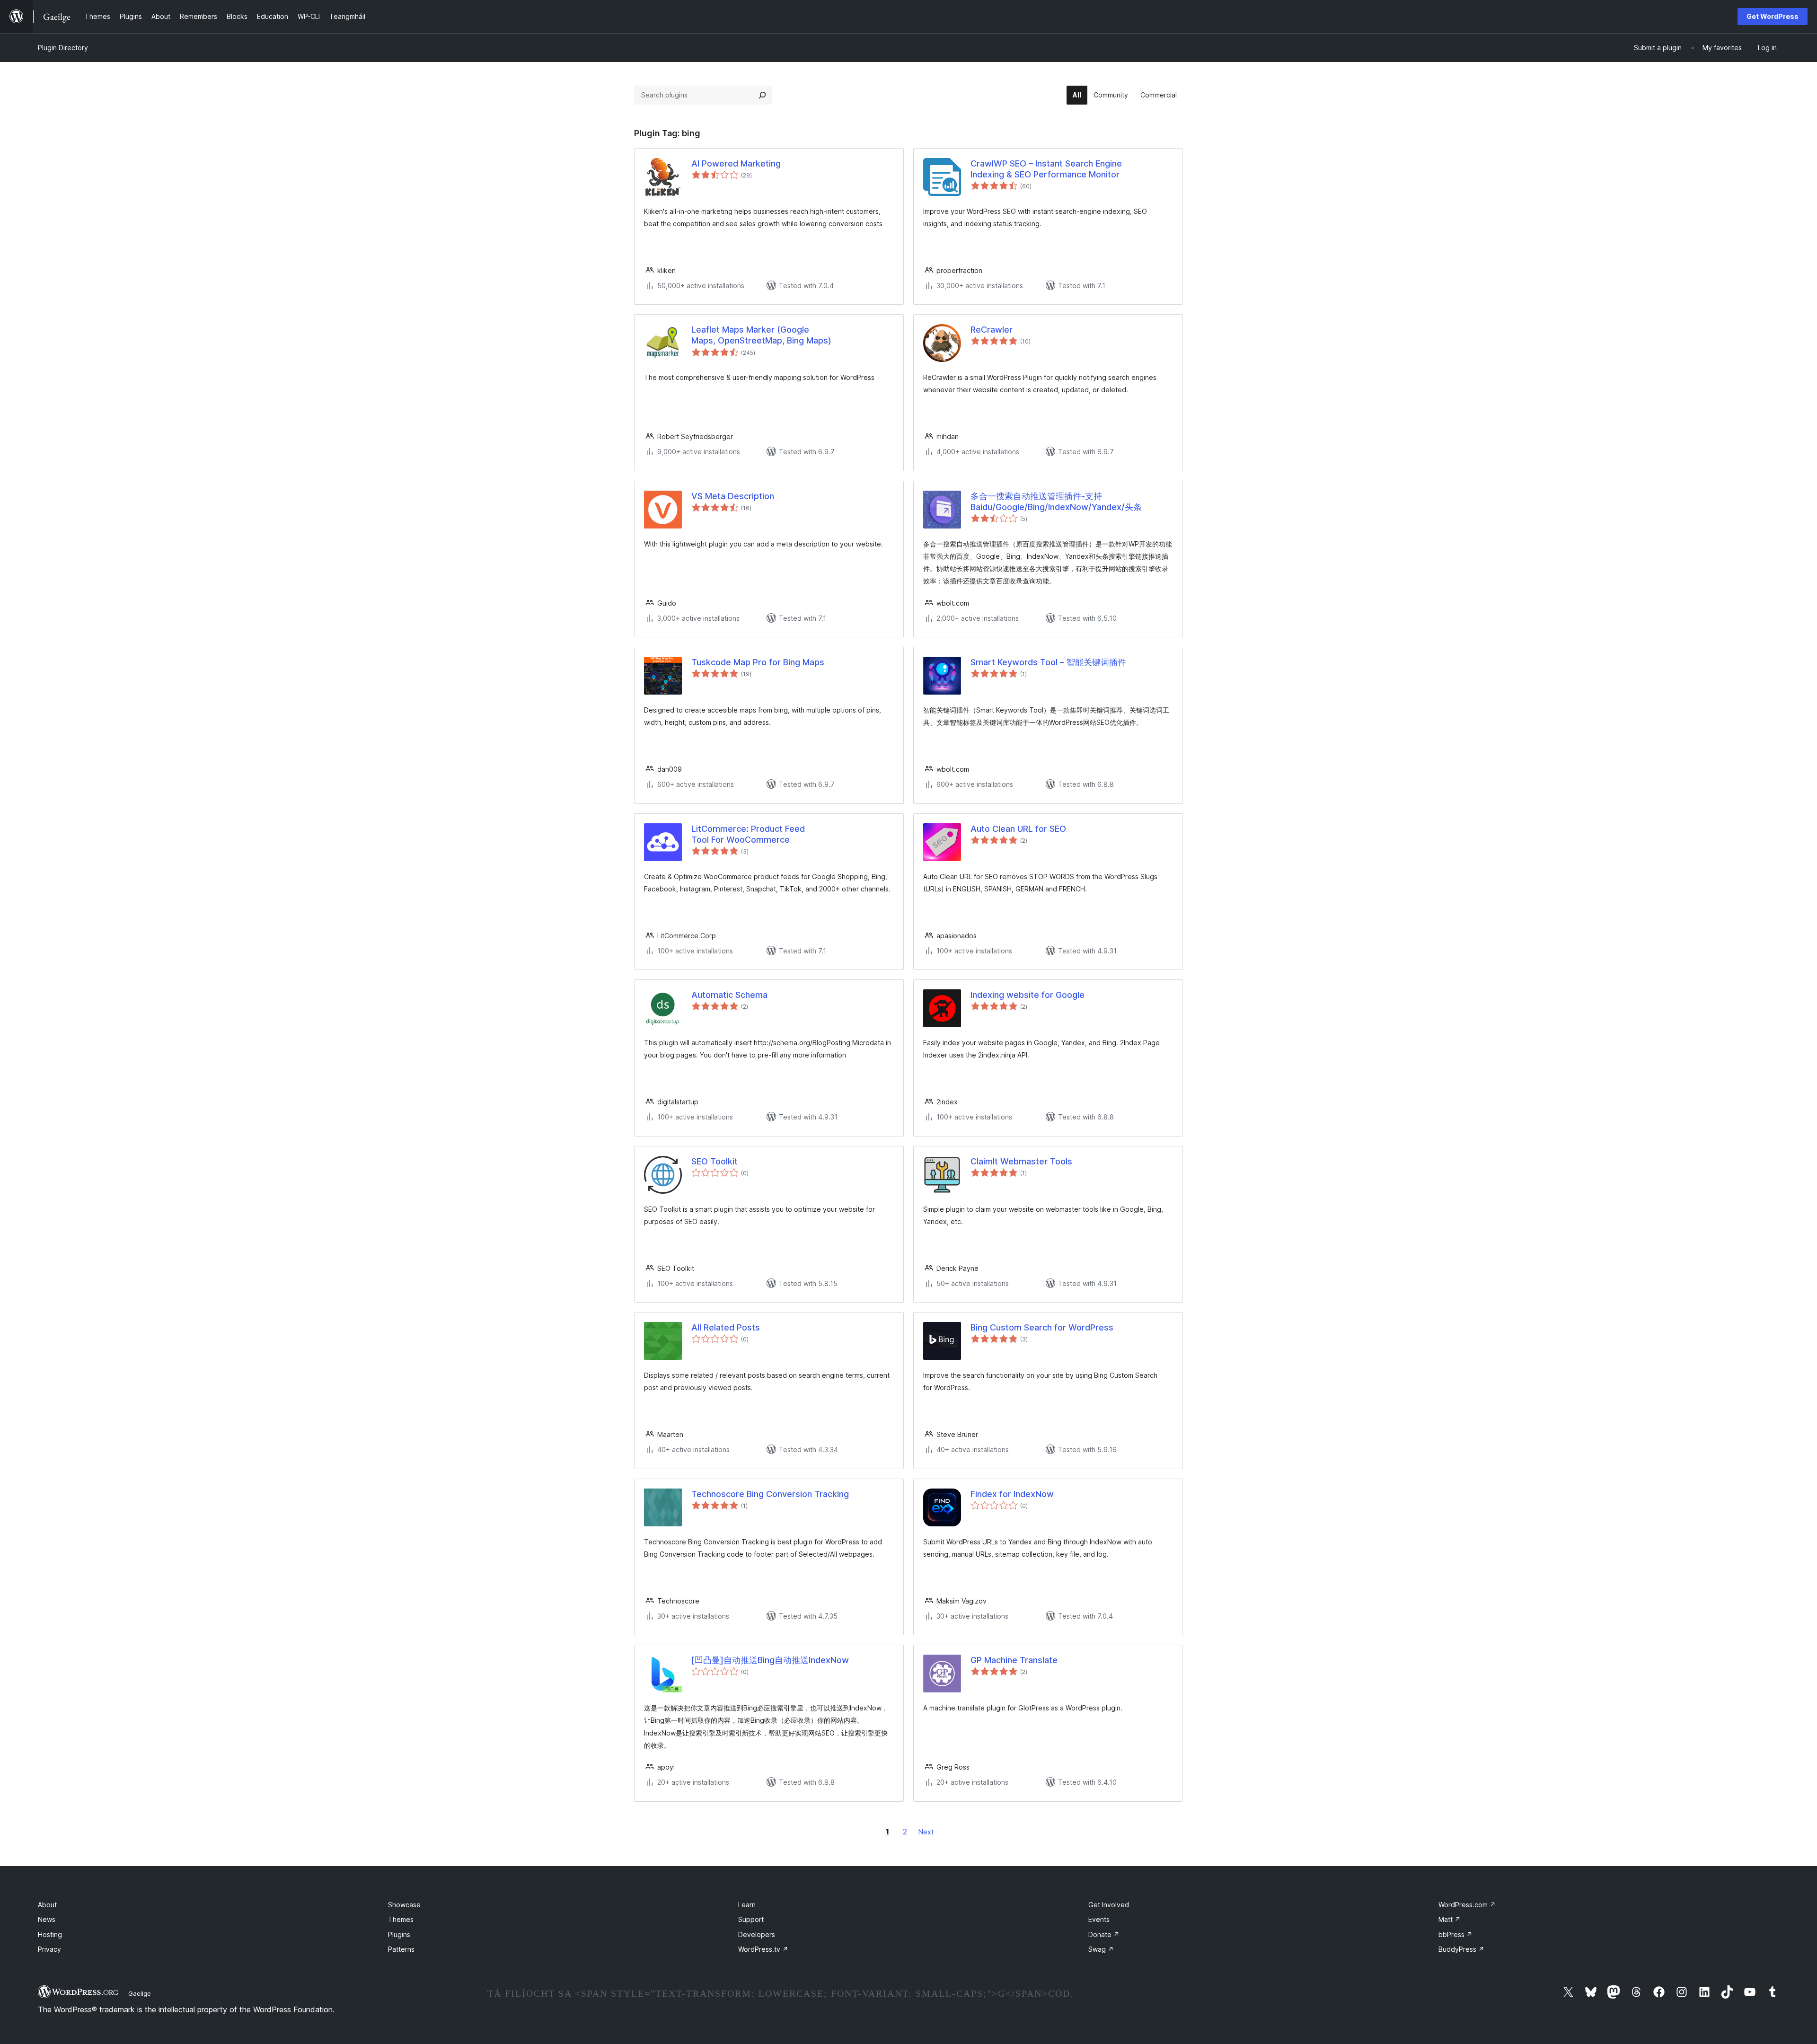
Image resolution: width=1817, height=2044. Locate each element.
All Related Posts (726, 1327)
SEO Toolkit (714, 1161)
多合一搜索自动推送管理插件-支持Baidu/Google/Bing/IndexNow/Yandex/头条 (1056, 502)
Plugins (399, 1934)
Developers (757, 1934)
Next (926, 1832)
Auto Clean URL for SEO (1018, 829)
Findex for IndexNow (1012, 1494)
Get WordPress (1773, 16)
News (47, 1919)
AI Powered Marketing (736, 163)
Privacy (49, 1949)
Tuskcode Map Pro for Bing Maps (758, 662)
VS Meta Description (733, 496)
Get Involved (1109, 1905)
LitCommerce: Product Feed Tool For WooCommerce (748, 834)
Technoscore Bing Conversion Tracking (770, 1494)
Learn (747, 1905)
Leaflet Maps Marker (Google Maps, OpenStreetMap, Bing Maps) (761, 335)
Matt (1450, 1919)
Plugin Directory (63, 48)
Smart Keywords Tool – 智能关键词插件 (1048, 662)
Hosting (50, 1934)
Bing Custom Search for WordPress (1042, 1327)
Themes (401, 1919)
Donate (1104, 1934)
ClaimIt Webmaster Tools (1021, 1161)
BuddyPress (1461, 1949)
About (47, 1905)
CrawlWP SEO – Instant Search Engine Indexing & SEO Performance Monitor (1046, 169)
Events (1099, 1919)
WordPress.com (1467, 1905)
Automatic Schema (729, 995)
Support (751, 1919)
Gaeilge (140, 1993)
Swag (1101, 1949)
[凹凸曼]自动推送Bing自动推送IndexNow (770, 1660)
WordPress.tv (763, 1949)
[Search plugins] (762, 95)
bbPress (1455, 1934)
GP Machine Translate (1014, 1660)
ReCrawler (992, 330)
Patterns (401, 1949)
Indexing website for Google (1028, 995)
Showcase (404, 1905)
